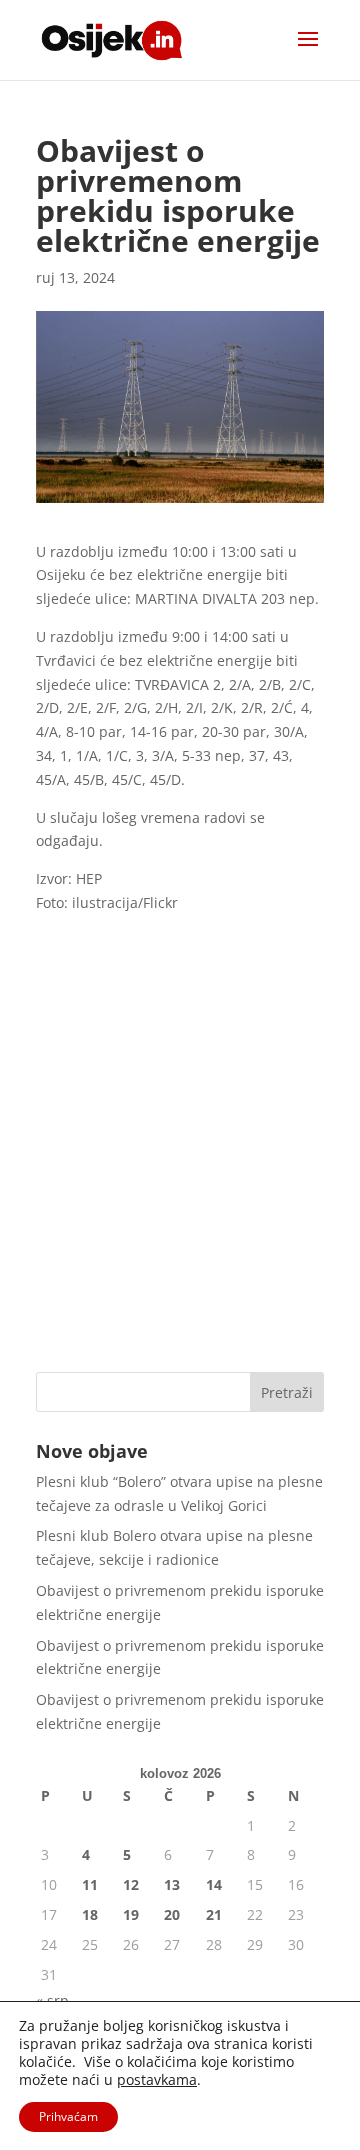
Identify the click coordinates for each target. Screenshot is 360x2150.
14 (214, 1884)
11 (90, 1884)
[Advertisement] (180, 1162)
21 (214, 1914)
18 (90, 1914)
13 (172, 1884)
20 (172, 1914)
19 (131, 1914)
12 (131, 1884)
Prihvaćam (68, 2116)
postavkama (157, 2080)
